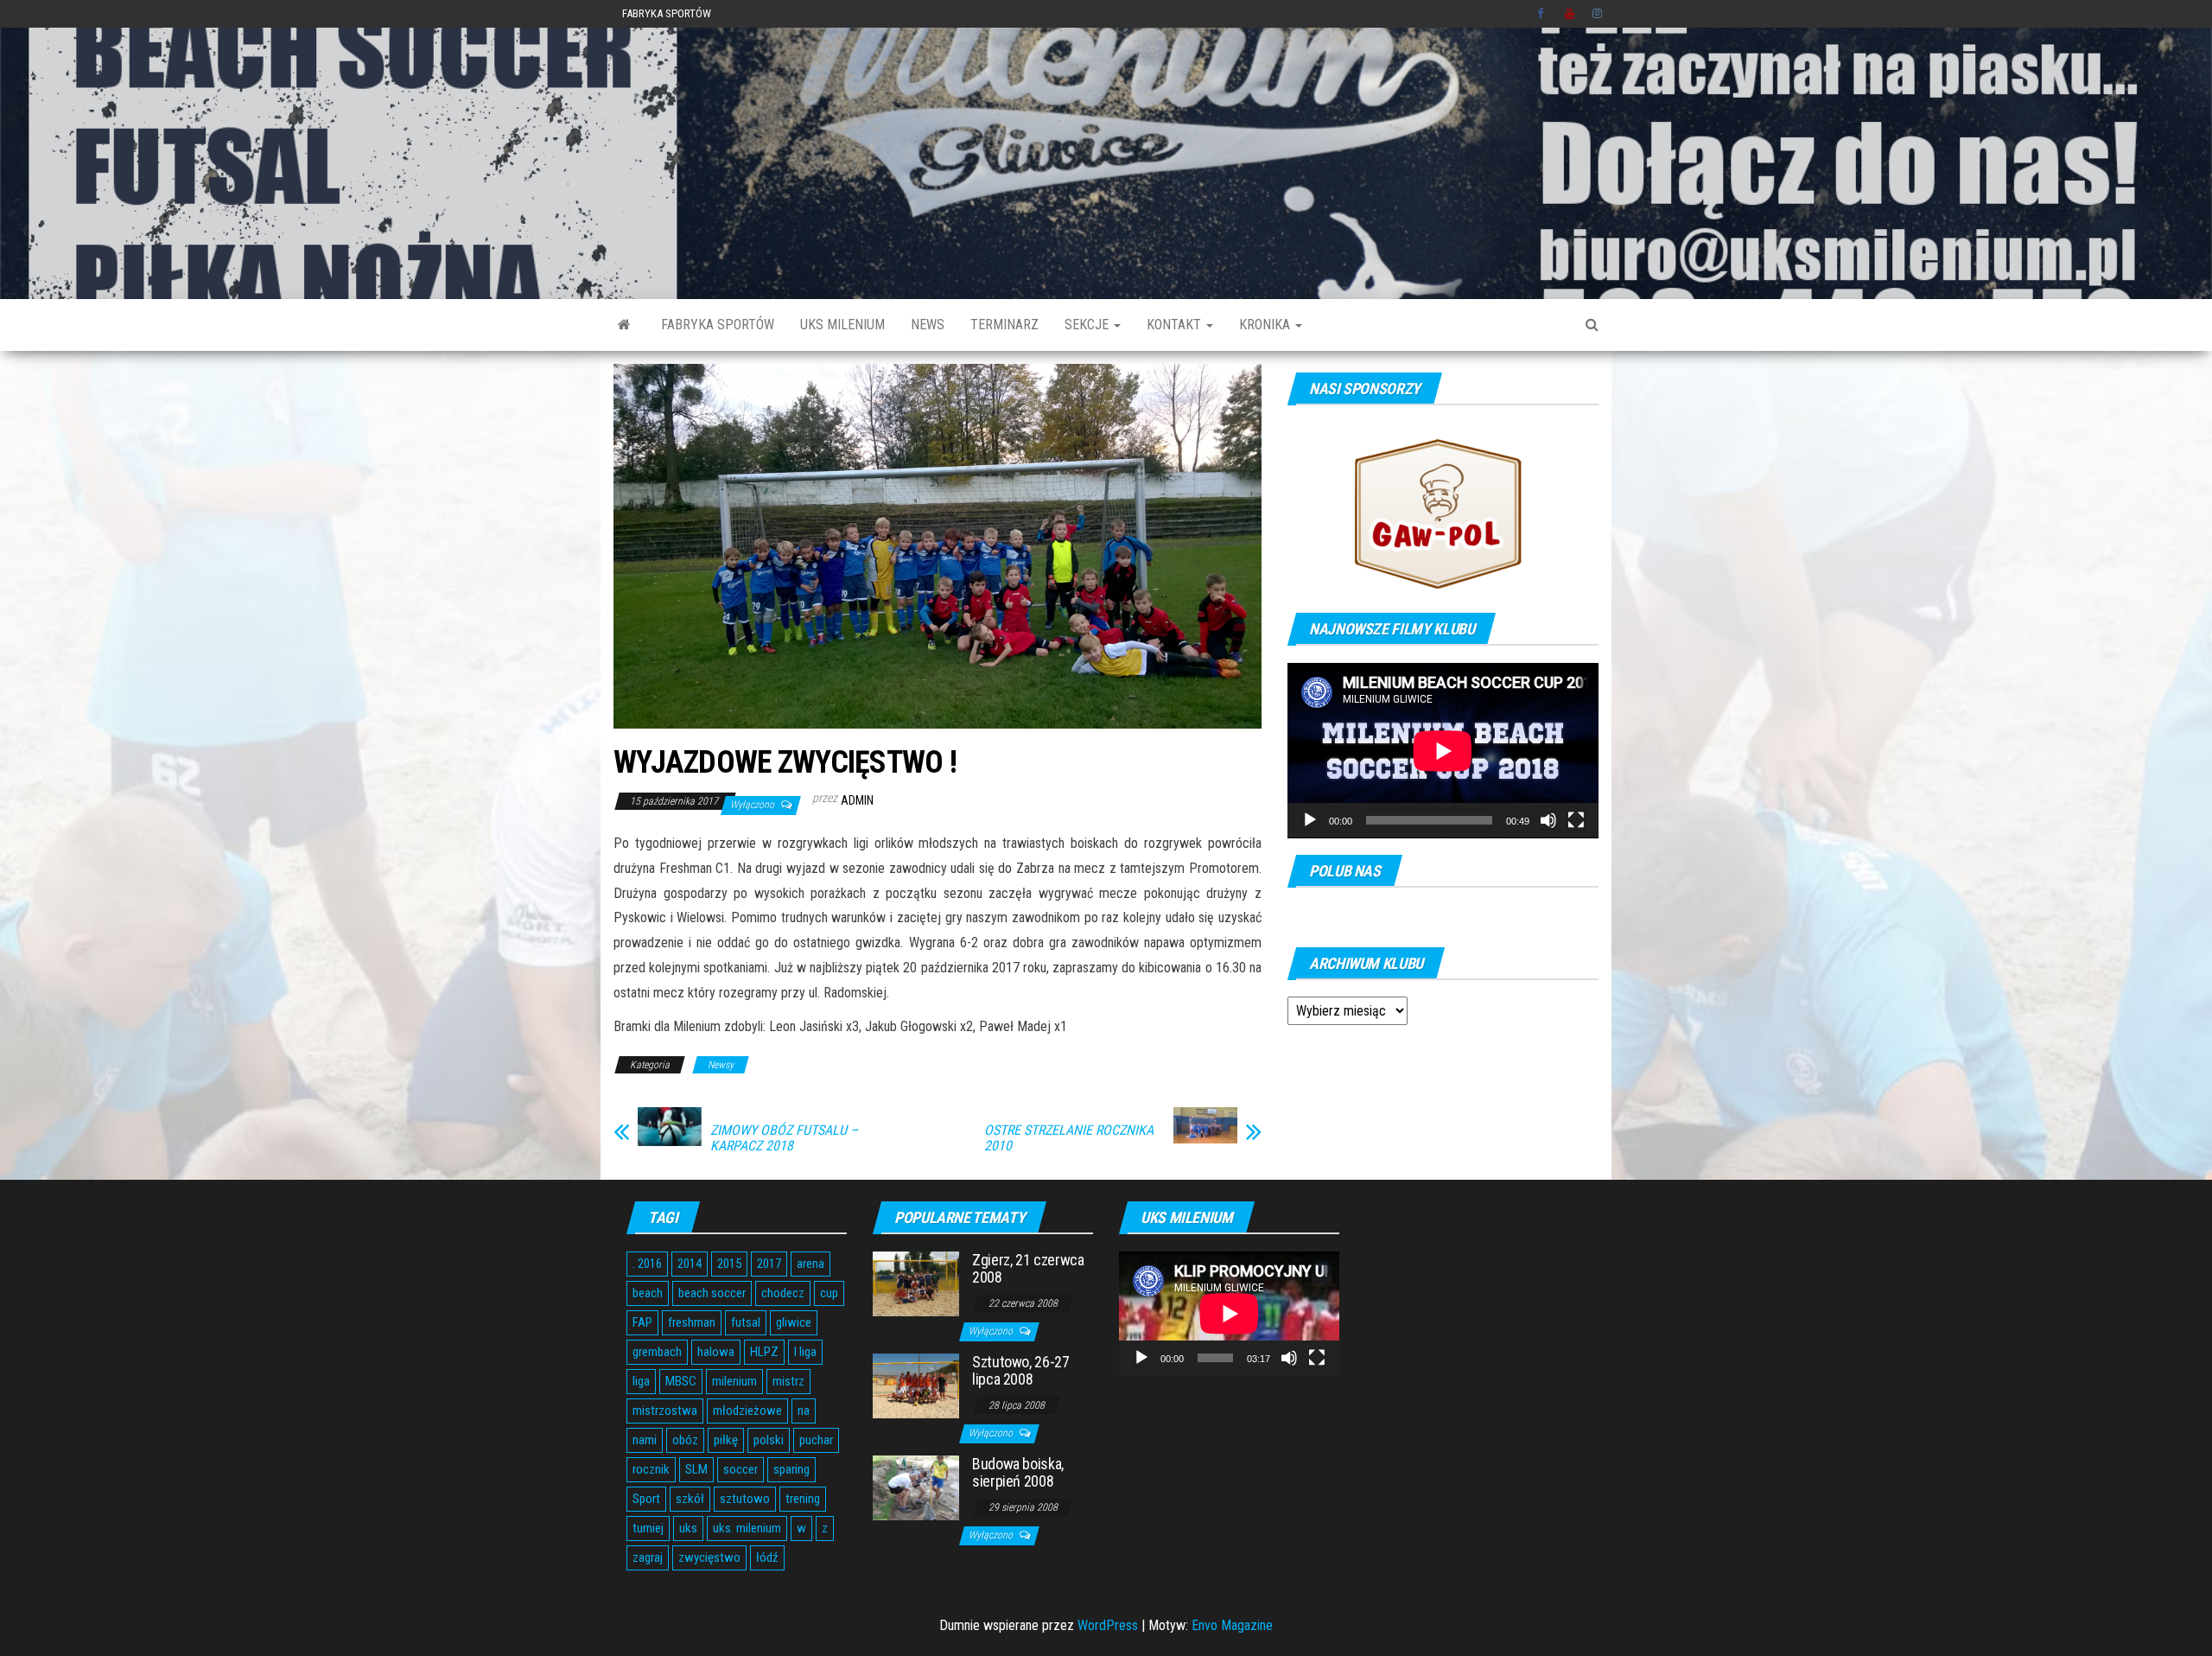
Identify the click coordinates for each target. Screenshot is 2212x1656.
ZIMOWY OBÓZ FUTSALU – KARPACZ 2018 (784, 1138)
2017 (769, 1264)
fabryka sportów (718, 325)
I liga (805, 1352)
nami (645, 1440)
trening (803, 1499)
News (928, 325)
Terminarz (1004, 325)
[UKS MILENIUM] (624, 325)
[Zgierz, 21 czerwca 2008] (916, 1283)
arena (810, 1264)
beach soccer (712, 1293)
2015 (729, 1264)
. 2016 (647, 1264)
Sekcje (1088, 325)
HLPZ (764, 1352)
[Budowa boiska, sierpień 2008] (916, 1487)
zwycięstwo (709, 1557)
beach (648, 1293)
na (804, 1411)
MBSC (681, 1381)
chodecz (783, 1293)
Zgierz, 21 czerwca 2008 (1028, 1268)
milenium (734, 1381)
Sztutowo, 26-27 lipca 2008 (1021, 1370)
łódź (767, 1557)
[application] (1443, 751)
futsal (746, 1322)
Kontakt (1176, 325)
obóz (685, 1440)
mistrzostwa (665, 1411)
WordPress (1108, 1625)
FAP (642, 1322)
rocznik (651, 1469)
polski (769, 1440)
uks (688, 1528)
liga (641, 1381)
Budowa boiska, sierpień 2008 (1018, 1472)
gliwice (794, 1322)
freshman (692, 1322)
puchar (816, 1440)
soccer (741, 1469)
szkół (690, 1499)
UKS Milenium (842, 325)
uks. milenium (747, 1528)
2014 (690, 1264)
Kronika (1266, 325)
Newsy (721, 1065)
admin (857, 800)
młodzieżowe (747, 1411)
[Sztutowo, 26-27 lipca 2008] (916, 1385)
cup (829, 1293)
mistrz (788, 1381)
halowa (716, 1352)
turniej (648, 1528)
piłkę (726, 1440)
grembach (657, 1352)
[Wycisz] (1548, 820)
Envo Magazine (1232, 1625)
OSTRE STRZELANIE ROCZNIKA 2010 (1069, 1138)
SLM (696, 1469)
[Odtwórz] (1310, 820)
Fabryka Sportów (667, 13)
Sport (646, 1499)
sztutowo (745, 1499)
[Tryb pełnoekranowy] (1576, 820)
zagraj (648, 1557)
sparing (791, 1469)
